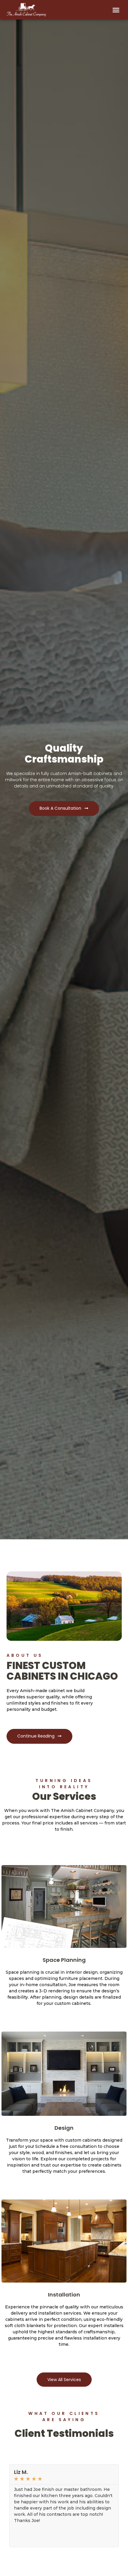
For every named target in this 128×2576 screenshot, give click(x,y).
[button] (116, 10)
